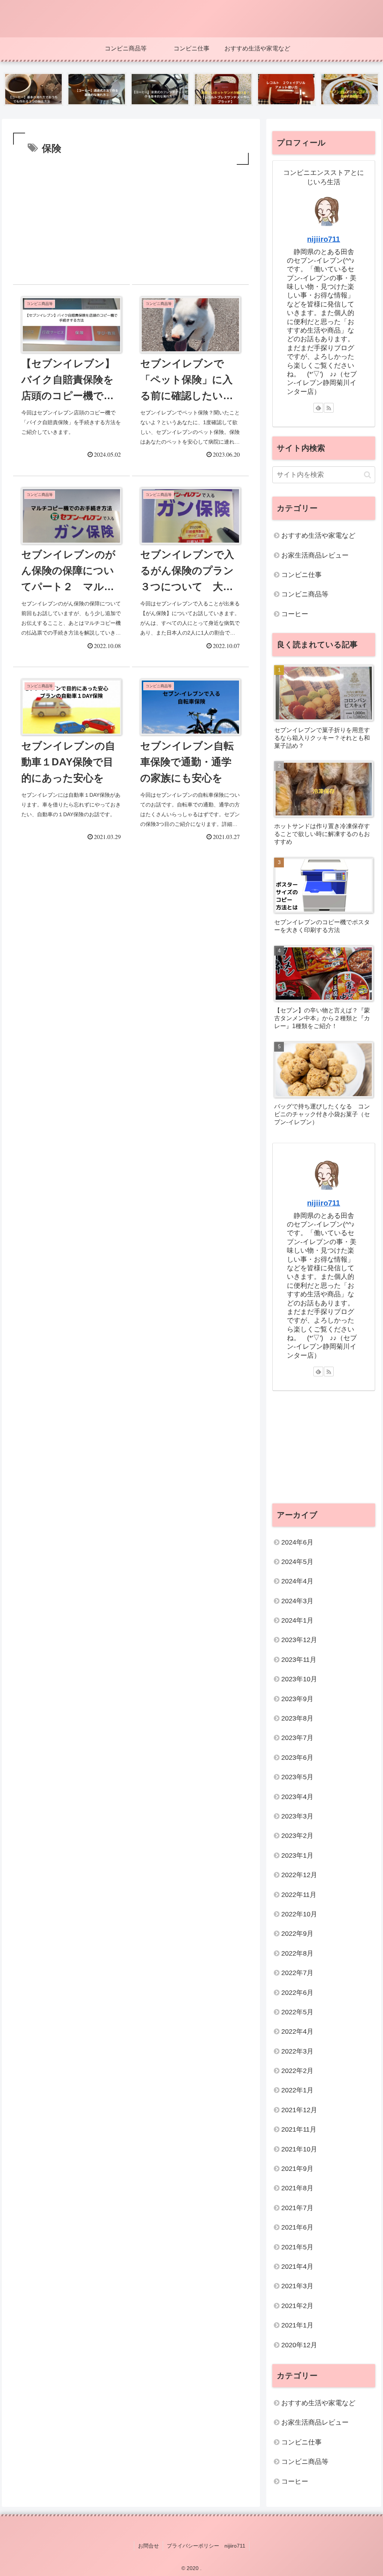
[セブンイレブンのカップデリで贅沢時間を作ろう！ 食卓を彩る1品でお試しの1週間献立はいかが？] (350, 89)
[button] (367, 475)
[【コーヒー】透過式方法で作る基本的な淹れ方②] (97, 89)
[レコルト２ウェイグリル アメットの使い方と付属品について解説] (286, 89)
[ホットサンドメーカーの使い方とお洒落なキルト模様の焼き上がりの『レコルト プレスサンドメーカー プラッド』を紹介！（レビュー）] (223, 89)
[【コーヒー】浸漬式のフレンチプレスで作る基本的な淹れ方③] (160, 89)
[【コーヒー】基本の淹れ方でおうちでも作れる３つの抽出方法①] (33, 89)
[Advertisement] (131, 223)
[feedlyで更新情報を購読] (318, 408)
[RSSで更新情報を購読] (329, 408)
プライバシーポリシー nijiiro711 (206, 2546)
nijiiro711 (324, 239)
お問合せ (148, 2546)
